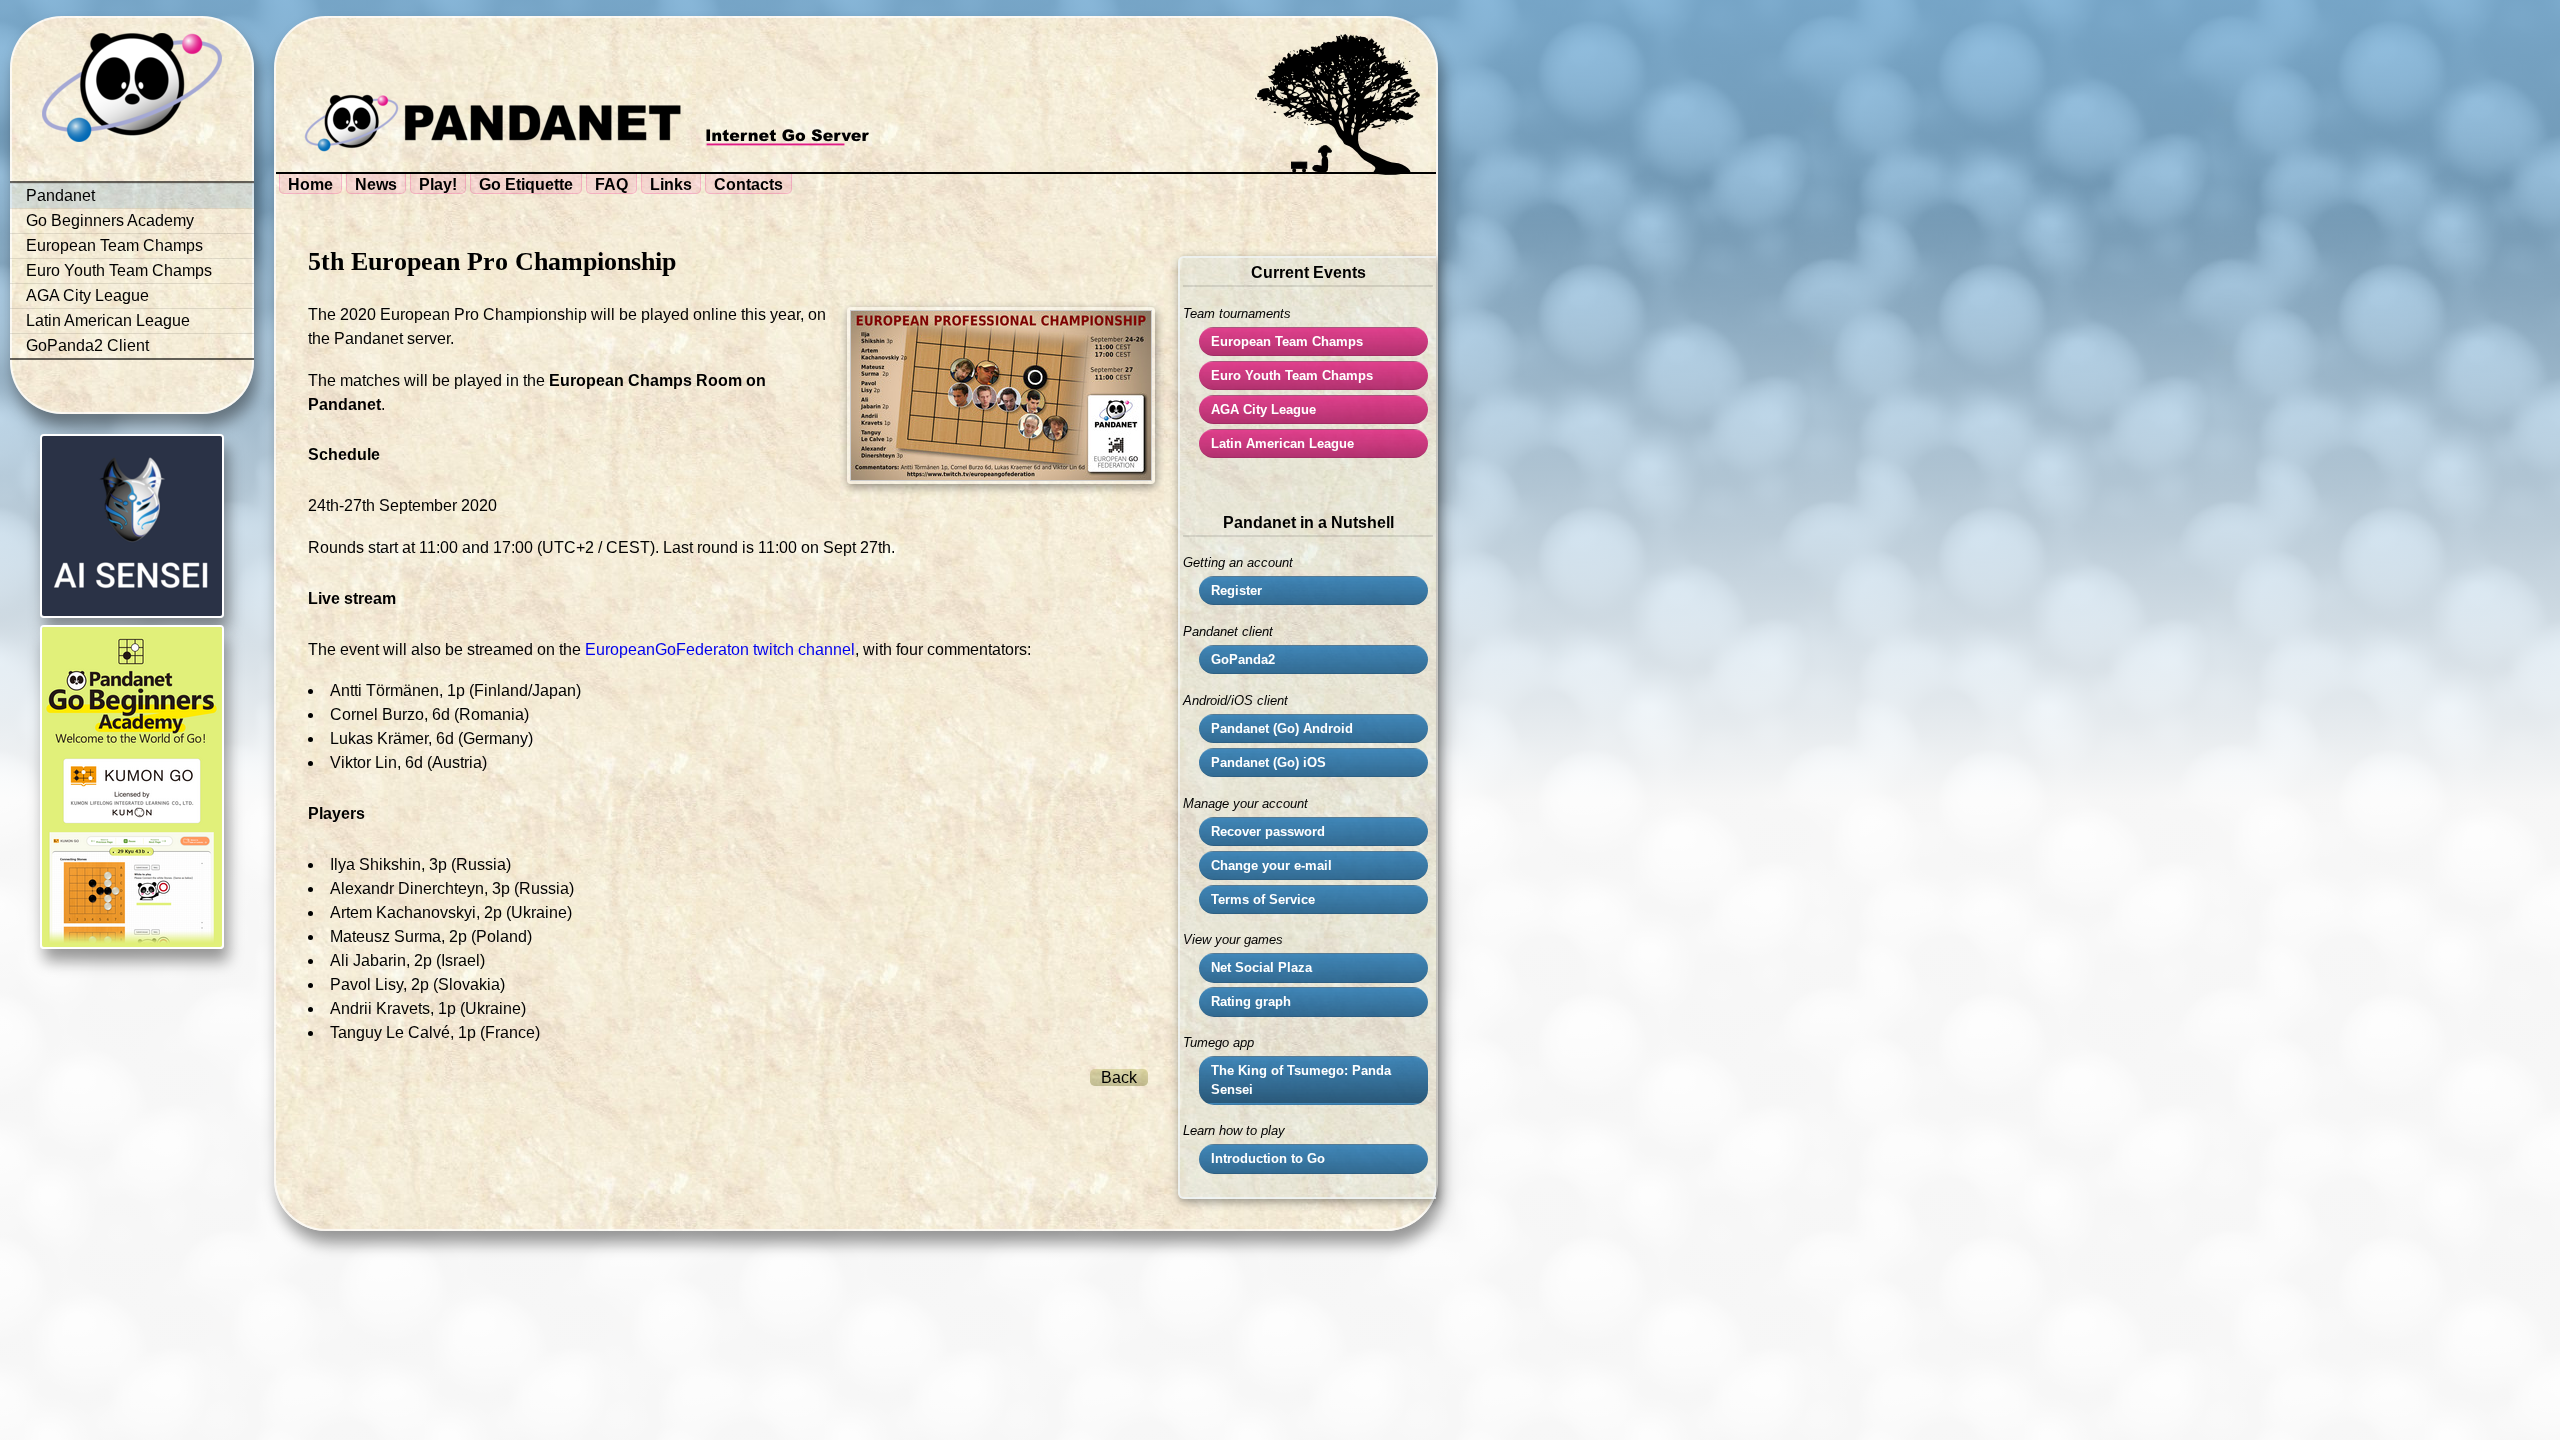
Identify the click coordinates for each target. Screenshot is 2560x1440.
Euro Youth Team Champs (119, 270)
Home (310, 184)
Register (1236, 590)
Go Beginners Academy (110, 220)
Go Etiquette (526, 184)
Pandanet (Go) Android (1282, 728)
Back (1119, 1077)
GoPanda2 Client (87, 345)
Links (671, 184)
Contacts (748, 184)
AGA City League (87, 295)
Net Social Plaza (1261, 967)
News (376, 184)
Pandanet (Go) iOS (1268, 762)
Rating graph (1251, 1001)
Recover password (1268, 831)
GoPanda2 (1243, 659)
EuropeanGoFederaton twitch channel (720, 649)
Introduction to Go (1268, 1158)
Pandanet (60, 195)
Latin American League (108, 320)
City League (1263, 409)
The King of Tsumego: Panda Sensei (1301, 1080)
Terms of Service (1263, 899)
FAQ (611, 184)
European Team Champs (114, 245)
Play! (438, 184)
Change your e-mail (1271, 865)
